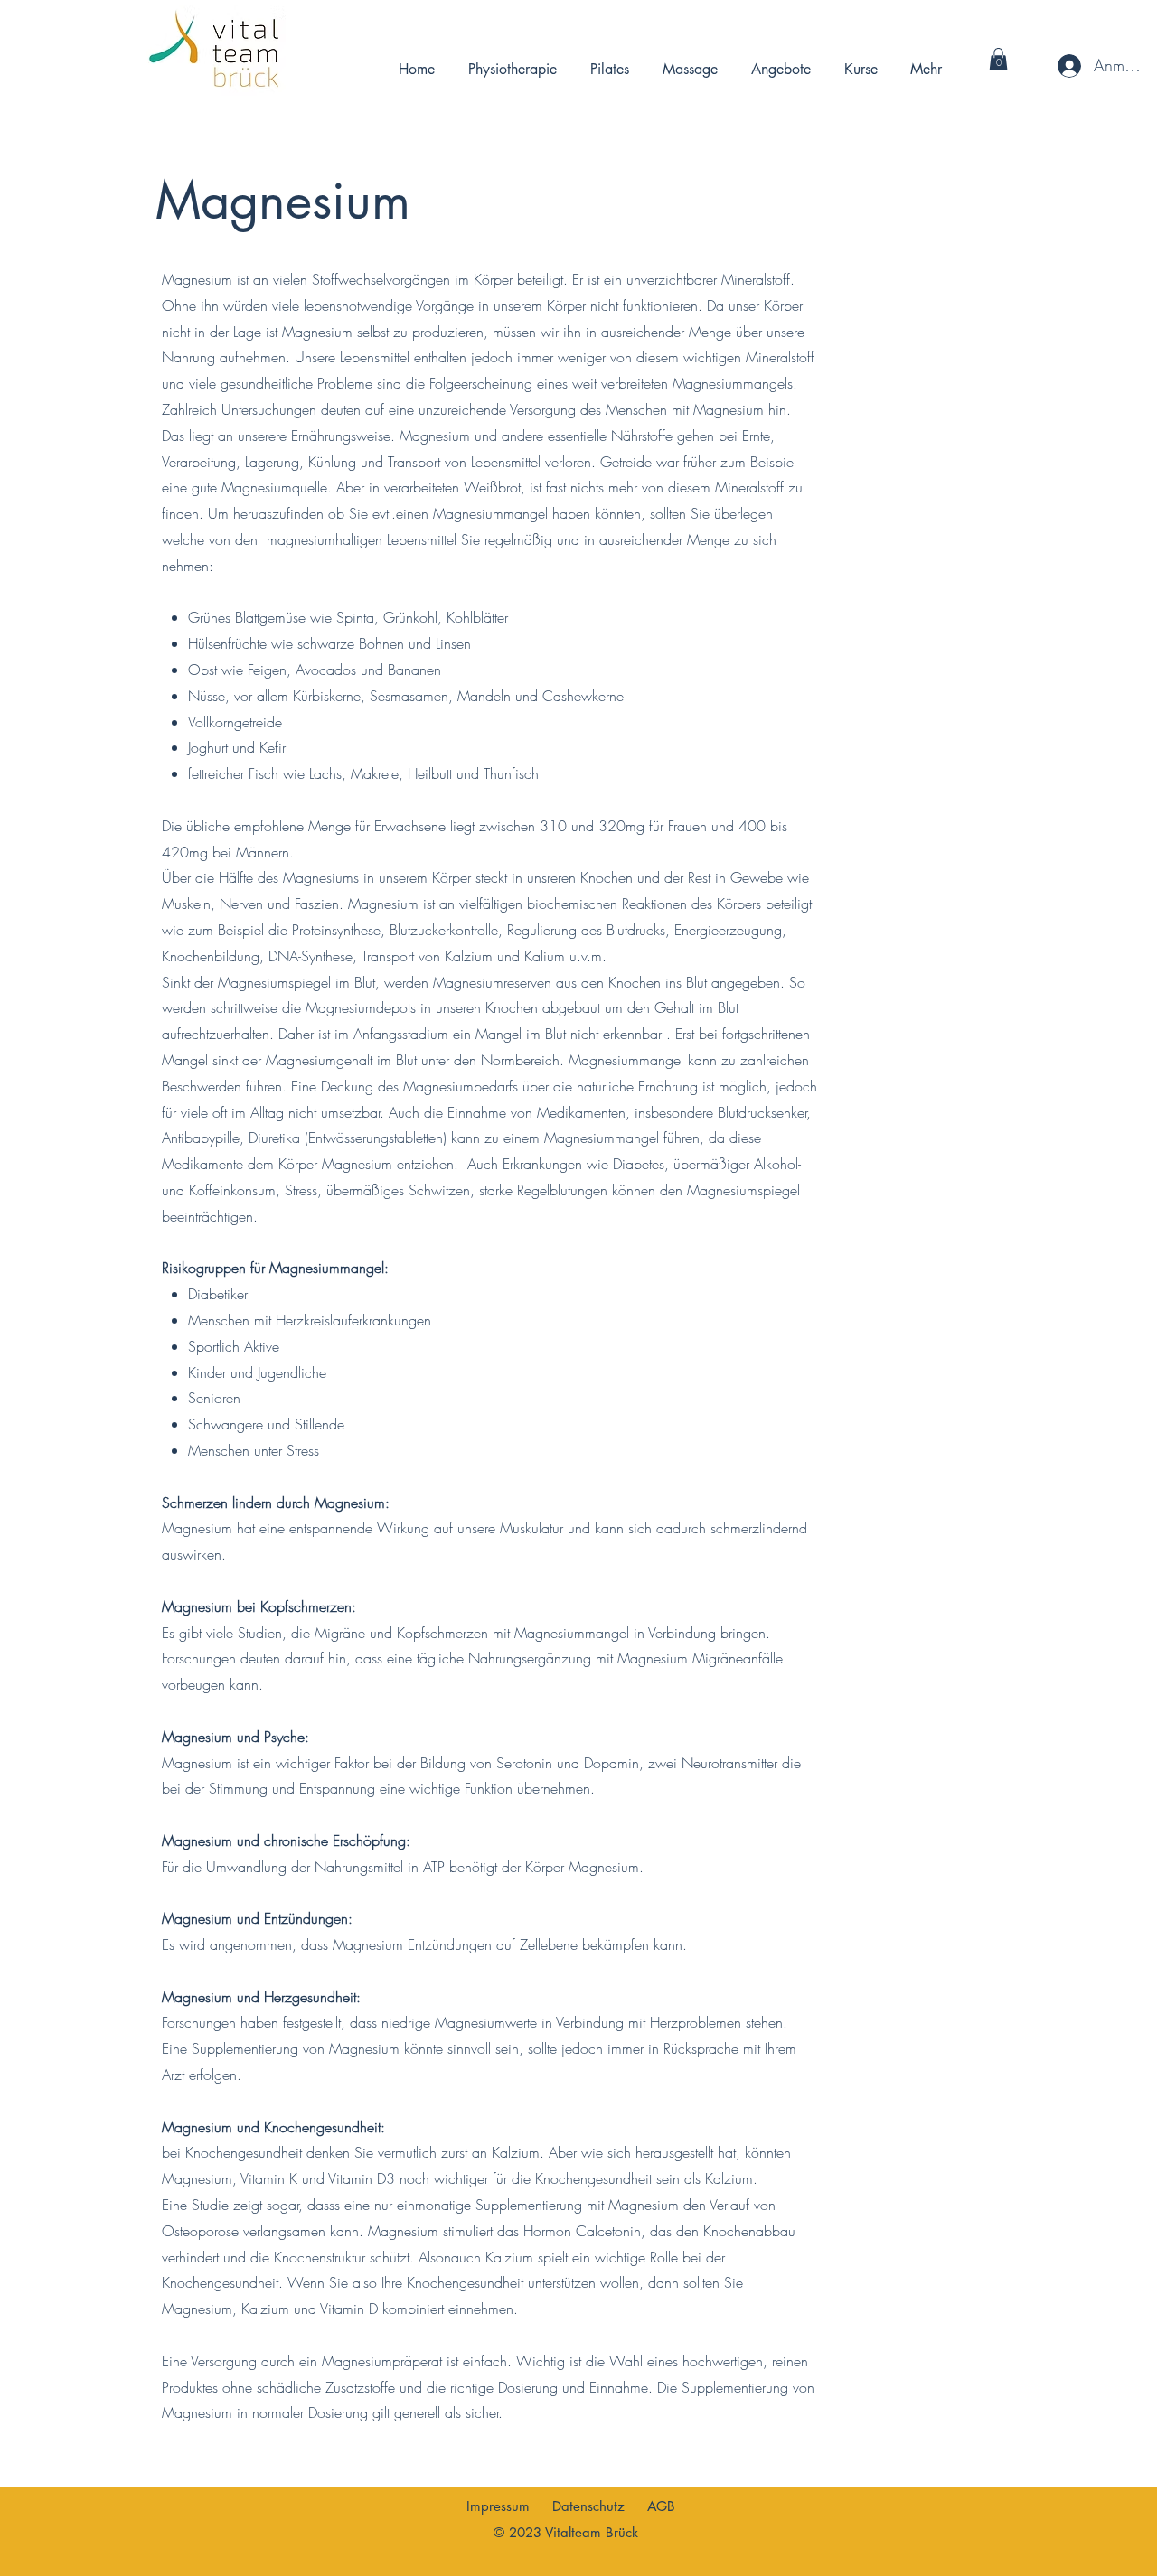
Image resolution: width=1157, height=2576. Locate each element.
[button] (998, 59)
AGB (661, 2506)
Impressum (498, 2506)
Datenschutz (588, 2506)
